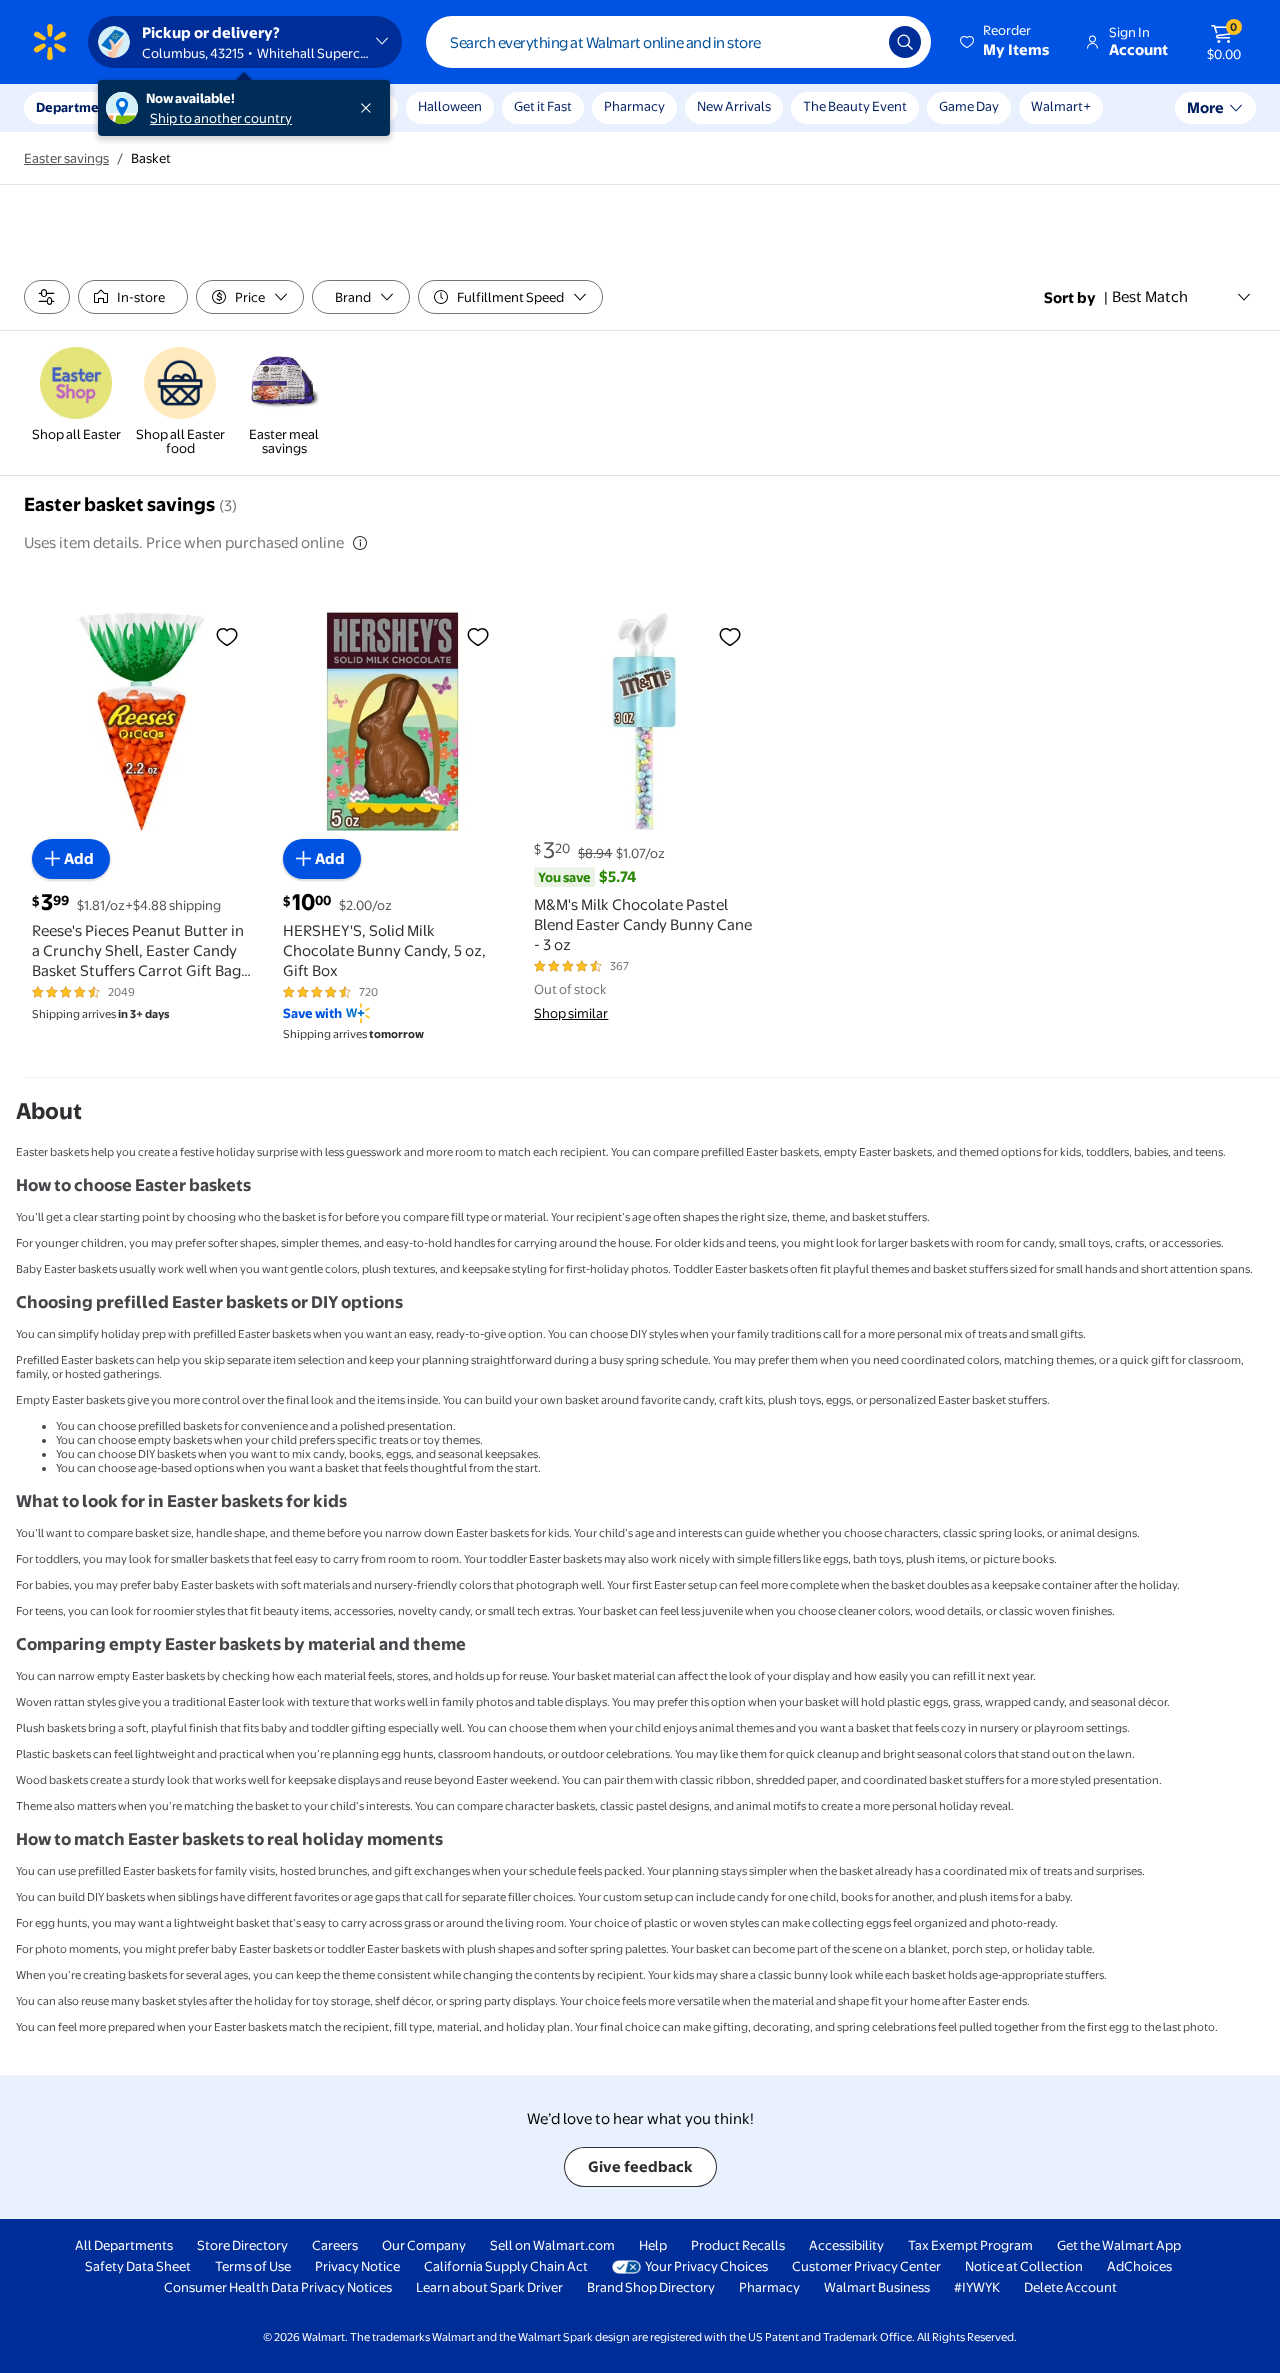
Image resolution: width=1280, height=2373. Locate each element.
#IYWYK (977, 2287)
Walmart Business (877, 2287)
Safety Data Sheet (138, 2266)
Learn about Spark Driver (489, 2287)
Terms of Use (253, 2266)
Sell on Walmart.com (552, 2245)
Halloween (450, 106)
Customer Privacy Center (866, 2266)
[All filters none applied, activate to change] (47, 297)
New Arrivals (734, 106)
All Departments (124, 2245)
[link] (76, 396)
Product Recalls (738, 2245)
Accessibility (846, 2245)
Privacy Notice (357, 2266)
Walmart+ (1061, 106)
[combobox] (678, 42)
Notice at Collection (1024, 2266)
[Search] (905, 42)
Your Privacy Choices (706, 2266)
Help (653, 2245)
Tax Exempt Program (970, 2245)
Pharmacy (634, 106)
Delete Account (1070, 2287)
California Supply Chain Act (506, 2266)
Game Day (969, 106)
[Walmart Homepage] (50, 42)
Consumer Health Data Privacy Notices (278, 2287)
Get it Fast (543, 106)
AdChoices (1139, 2266)
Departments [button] (77, 107)
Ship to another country (221, 118)
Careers (335, 2245)
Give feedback (640, 2166)
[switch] (133, 297)
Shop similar (571, 1013)
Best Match (1150, 296)
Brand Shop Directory (651, 2287)
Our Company (424, 2245)
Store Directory (242, 2245)
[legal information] (360, 543)
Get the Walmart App (1119, 2245)
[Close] (370, 108)
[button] (1006, 42)
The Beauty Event (855, 106)
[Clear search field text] (859, 42)
